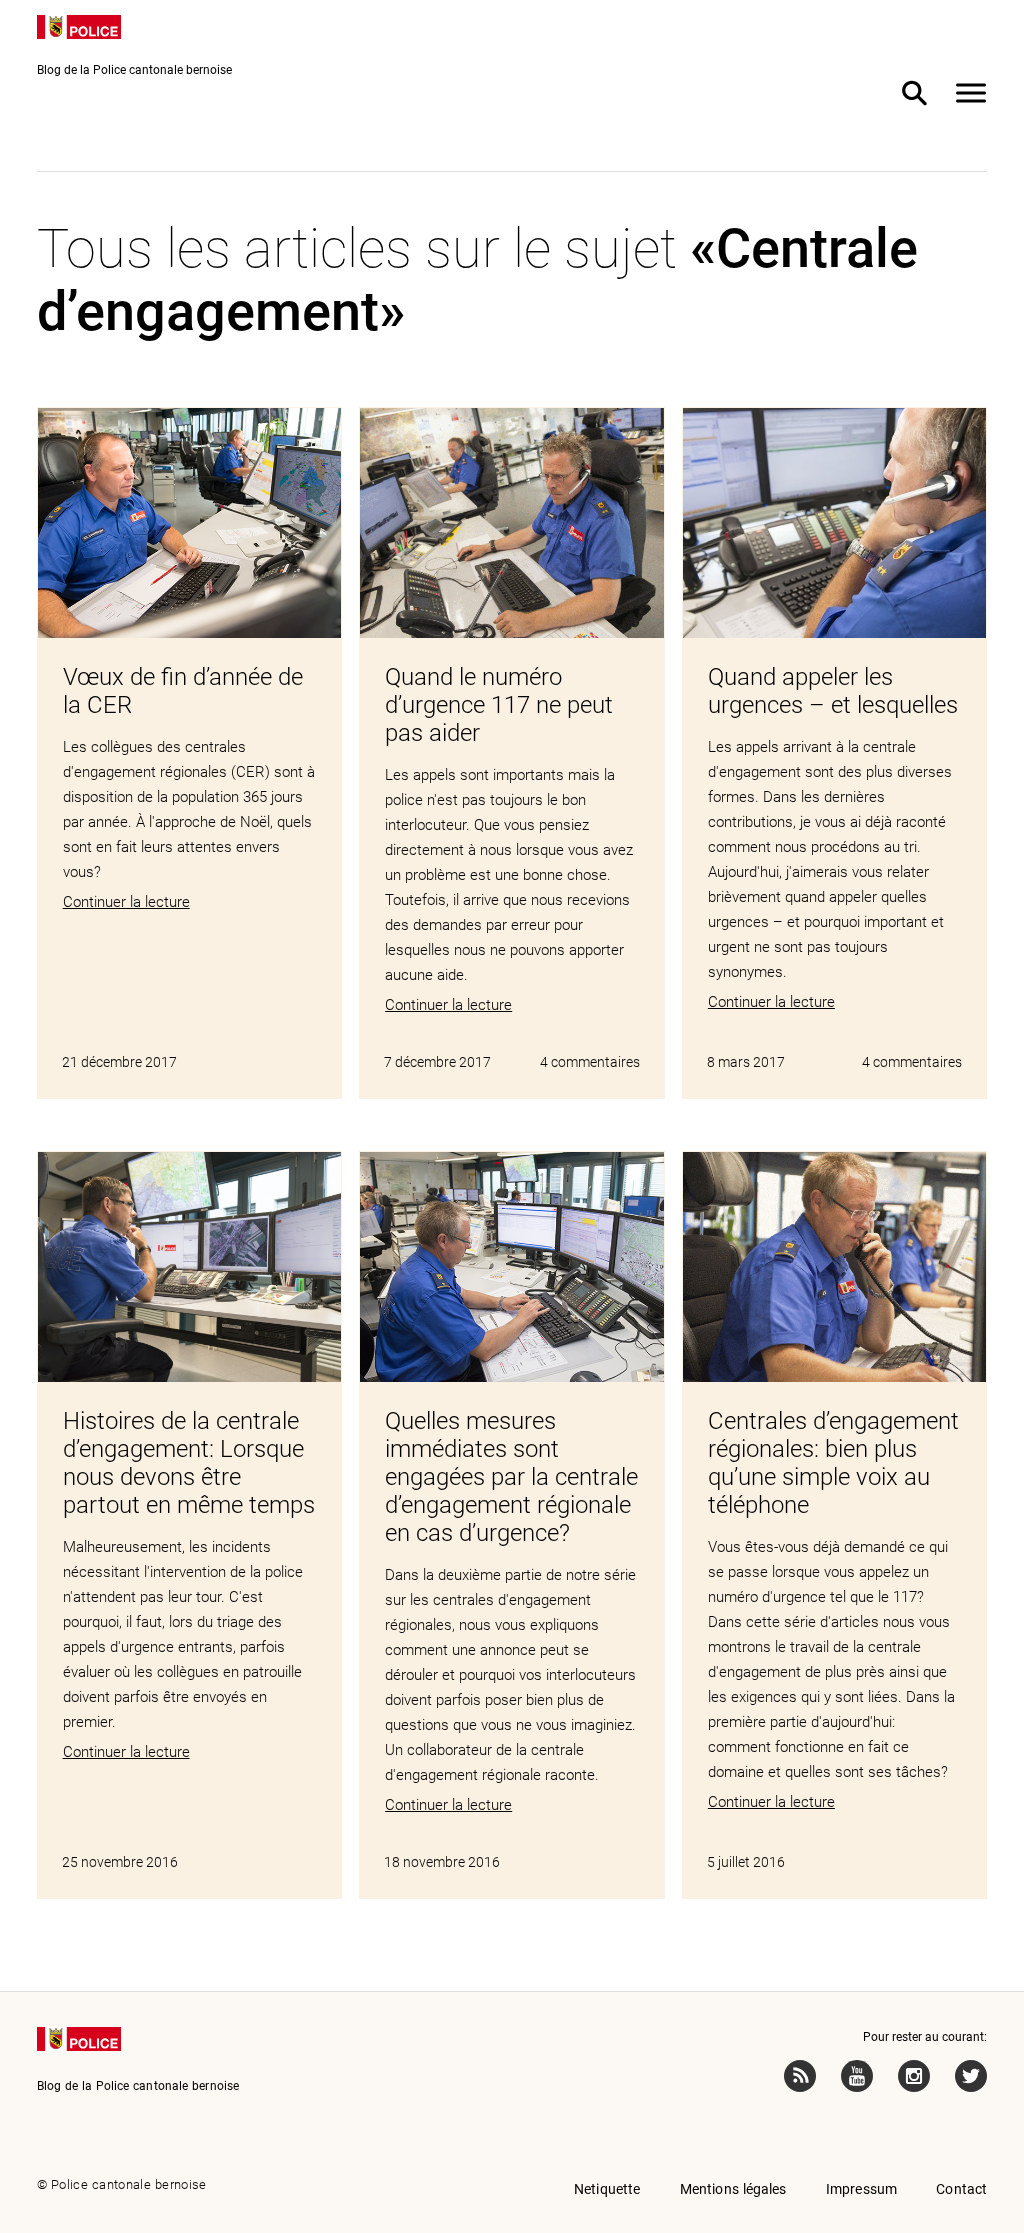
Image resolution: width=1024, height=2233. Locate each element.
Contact (961, 2189)
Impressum (861, 2189)
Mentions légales (733, 2189)
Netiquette (607, 2189)
